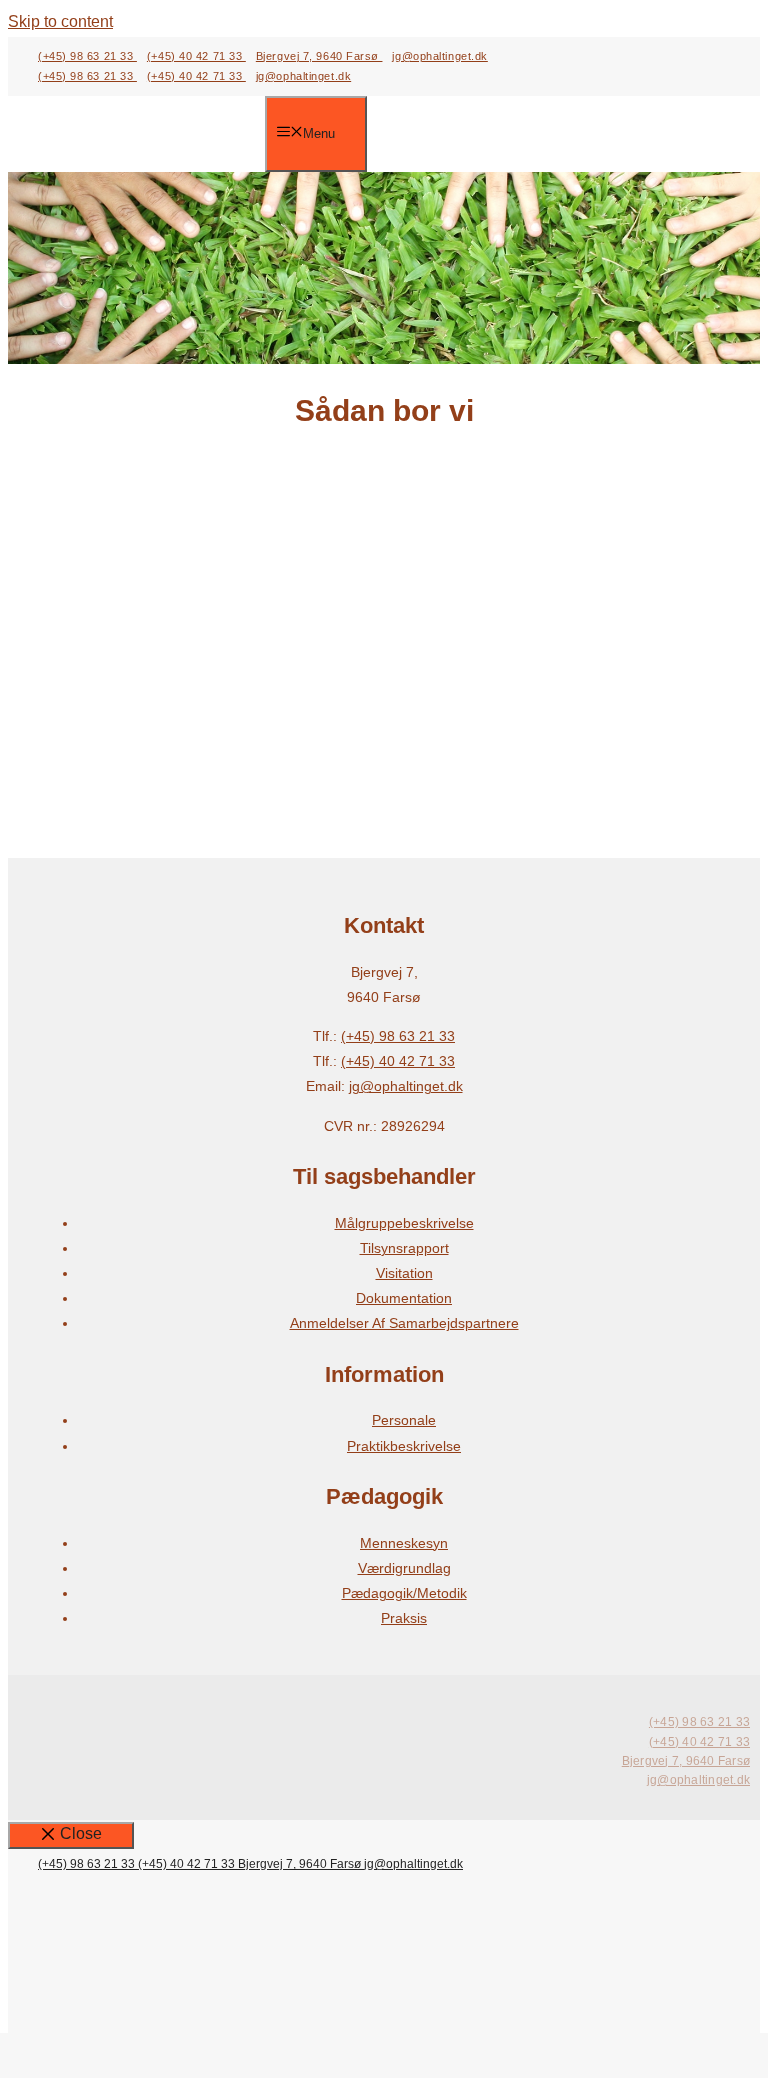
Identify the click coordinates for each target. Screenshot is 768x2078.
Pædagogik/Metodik (404, 1593)
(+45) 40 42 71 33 (196, 56)
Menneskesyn (404, 1543)
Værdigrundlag (404, 1568)
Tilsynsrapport (404, 1248)
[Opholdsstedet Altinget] (151, 134)
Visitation (404, 1273)
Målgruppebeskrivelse (404, 1223)
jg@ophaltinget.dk (439, 56)
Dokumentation (404, 1298)
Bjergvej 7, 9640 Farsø (319, 56)
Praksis (404, 1618)
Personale (404, 1420)
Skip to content (60, 21)
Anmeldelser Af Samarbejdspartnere (404, 1323)
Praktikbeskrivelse (404, 1446)
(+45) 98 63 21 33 (87, 56)
